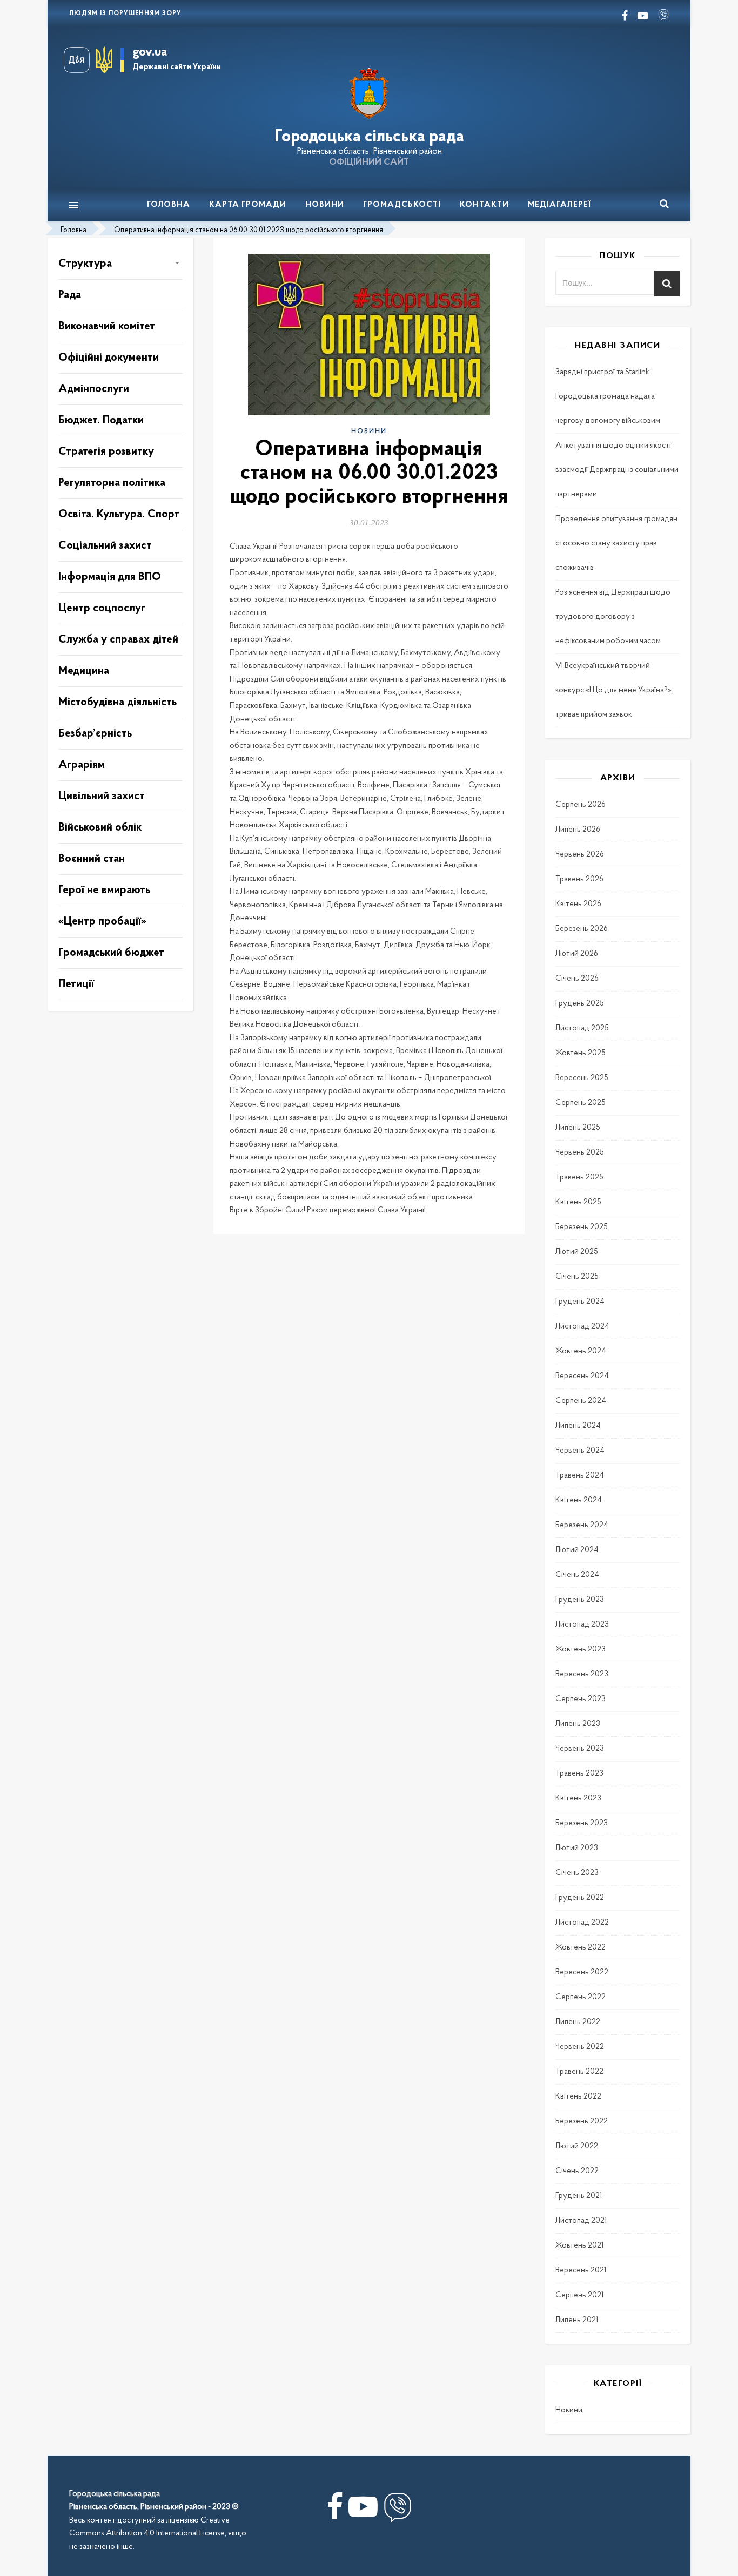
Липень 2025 (578, 1128)
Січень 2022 (577, 2171)
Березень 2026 (582, 929)
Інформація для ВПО (110, 577)
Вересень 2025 (582, 1078)
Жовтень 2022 (581, 1948)
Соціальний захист (105, 546)
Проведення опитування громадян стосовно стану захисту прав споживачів (616, 544)
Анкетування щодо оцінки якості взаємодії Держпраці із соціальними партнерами (617, 470)
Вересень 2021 (581, 2271)
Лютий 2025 (577, 1252)
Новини (325, 205)
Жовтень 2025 (581, 1053)
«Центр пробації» (102, 922)
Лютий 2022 (577, 2146)
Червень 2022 (580, 2047)
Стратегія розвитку (106, 452)
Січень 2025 (577, 1277)
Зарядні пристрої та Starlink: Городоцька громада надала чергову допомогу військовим (608, 397)
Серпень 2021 (579, 2295)
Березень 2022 (582, 2122)
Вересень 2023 (582, 1674)
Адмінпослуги (94, 389)
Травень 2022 (579, 2072)
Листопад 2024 (582, 1327)
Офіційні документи (109, 358)
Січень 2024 (577, 1575)
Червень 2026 (580, 855)
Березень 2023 (582, 1823)
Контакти (484, 205)
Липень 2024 (578, 1426)
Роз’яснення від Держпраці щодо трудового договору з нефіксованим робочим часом (613, 617)
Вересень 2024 (582, 1376)
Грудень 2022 (580, 1898)
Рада (70, 295)
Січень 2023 (577, 1873)
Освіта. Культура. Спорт (119, 514)
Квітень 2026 (578, 904)
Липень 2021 (577, 2320)
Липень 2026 (578, 830)
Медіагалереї (560, 205)
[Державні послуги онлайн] (80, 60)
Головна (169, 205)
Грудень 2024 (580, 1302)
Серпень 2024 (581, 1401)
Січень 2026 (577, 979)
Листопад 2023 (582, 1625)
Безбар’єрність (95, 734)
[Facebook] (335, 2511)
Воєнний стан (92, 859)
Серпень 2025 (581, 1103)
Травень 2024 (580, 1476)
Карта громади (248, 205)
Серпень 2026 (581, 805)
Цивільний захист (102, 796)
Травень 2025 (579, 1178)
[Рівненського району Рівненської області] (369, 94)
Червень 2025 (580, 1153)
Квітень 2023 (578, 1799)
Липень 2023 (578, 1724)
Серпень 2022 (581, 1997)
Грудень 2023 (580, 1600)
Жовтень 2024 (581, 1351)
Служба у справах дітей (118, 640)
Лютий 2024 (577, 1550)
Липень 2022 (578, 2022)
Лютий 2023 (577, 1848)
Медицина (84, 671)
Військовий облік (100, 828)
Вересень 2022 (582, 1973)
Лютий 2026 (577, 954)
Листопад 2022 (582, 1923)
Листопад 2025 (582, 1029)
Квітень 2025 (578, 1202)
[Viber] (398, 2511)
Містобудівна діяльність (118, 702)
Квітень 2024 (579, 1501)
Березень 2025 (582, 1227)
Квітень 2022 (578, 2097)
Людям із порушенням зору (125, 14)
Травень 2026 (579, 879)
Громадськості (402, 205)
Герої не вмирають (104, 890)
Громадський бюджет (111, 953)
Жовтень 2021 (579, 2246)
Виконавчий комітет (107, 326)
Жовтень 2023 (581, 1650)
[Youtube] (363, 2511)
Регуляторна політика (112, 483)
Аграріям (82, 765)
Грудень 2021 (579, 2196)
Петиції (76, 984)
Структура (85, 264)
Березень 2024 (582, 1525)
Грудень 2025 (580, 1004)
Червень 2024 (580, 1451)
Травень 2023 (579, 1774)
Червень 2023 (580, 1749)
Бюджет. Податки (101, 420)
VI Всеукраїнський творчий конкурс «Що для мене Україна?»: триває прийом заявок (614, 690)
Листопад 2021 (581, 2221)
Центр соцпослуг (102, 608)
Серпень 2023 (581, 1699)
